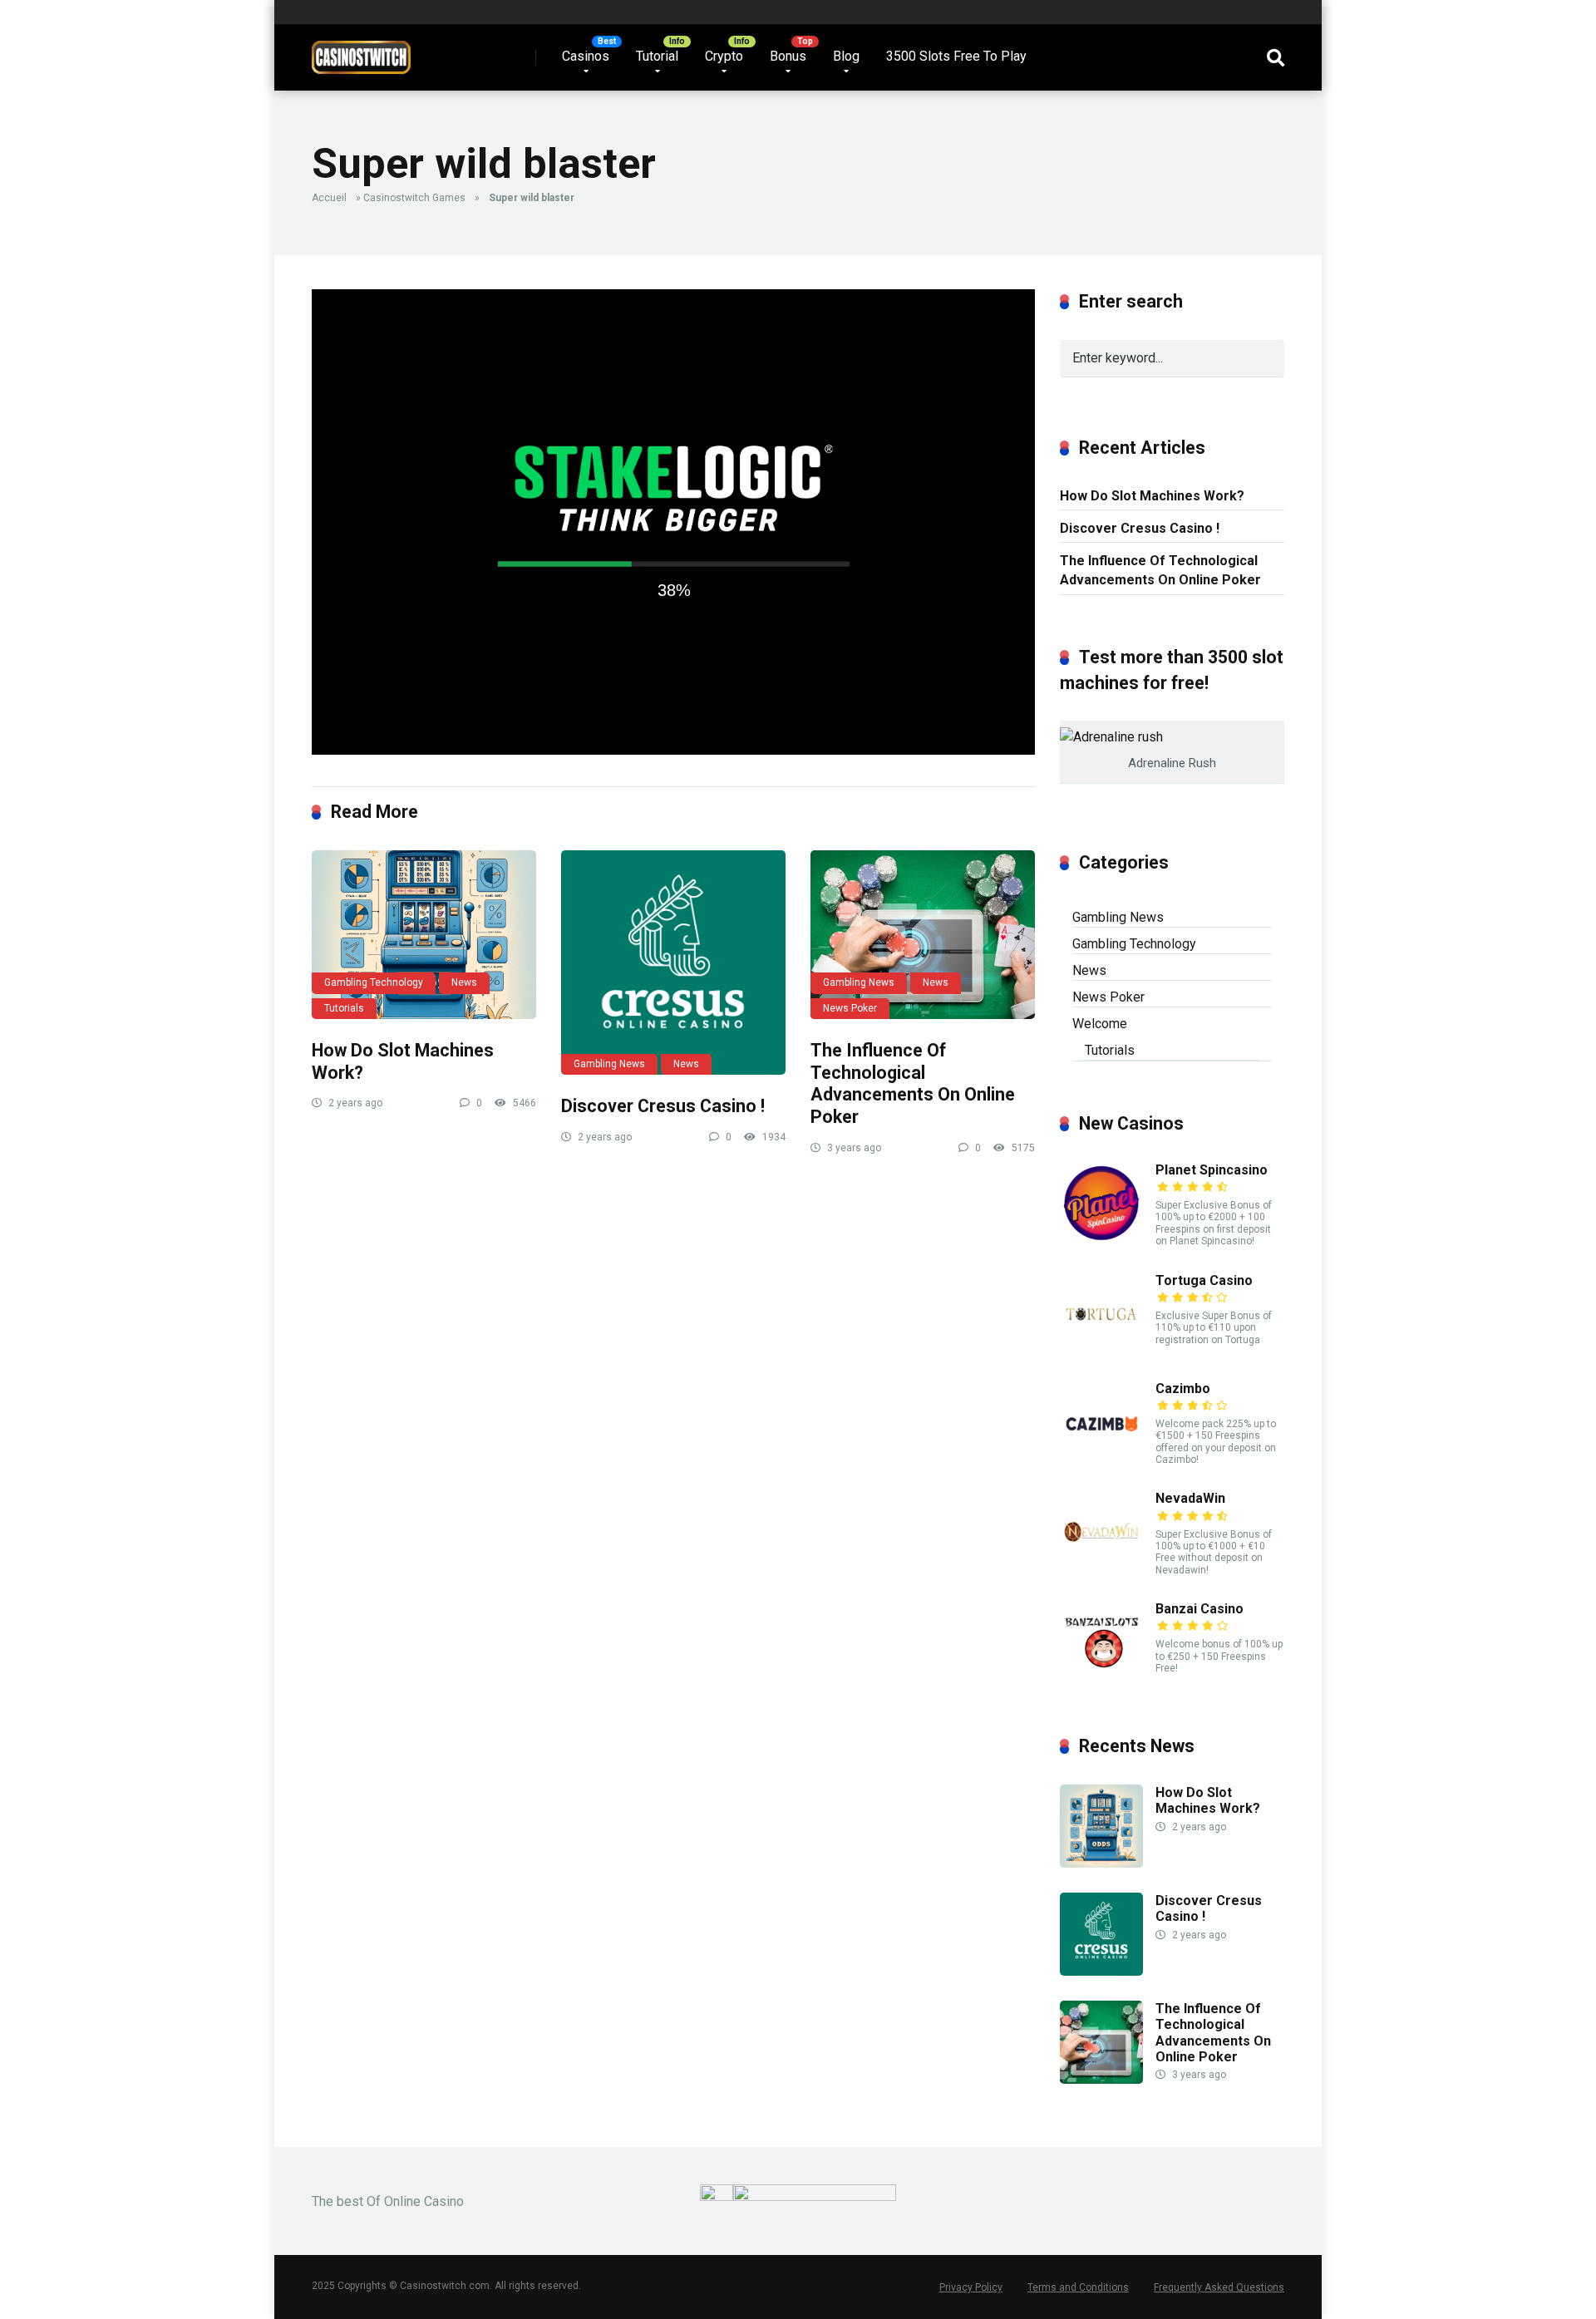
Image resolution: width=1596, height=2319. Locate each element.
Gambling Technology (374, 982)
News (464, 982)
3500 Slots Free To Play (956, 56)
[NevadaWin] (1101, 1569)
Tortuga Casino (1204, 1280)
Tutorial (657, 56)
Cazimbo (1183, 1388)
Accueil (329, 198)
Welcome (1100, 1024)
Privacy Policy (971, 2287)
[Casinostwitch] (361, 51)
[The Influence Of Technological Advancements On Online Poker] (923, 935)
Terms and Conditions (1078, 2287)
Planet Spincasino (1212, 1170)
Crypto (724, 56)
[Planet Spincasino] (1101, 1241)
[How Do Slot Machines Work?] (424, 935)
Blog (846, 56)
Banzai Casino (1199, 1609)
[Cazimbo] (1101, 1459)
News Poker (850, 1008)
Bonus (788, 56)
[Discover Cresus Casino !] (673, 963)
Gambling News (609, 1064)
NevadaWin (1190, 1498)
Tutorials (344, 1008)
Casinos (586, 56)
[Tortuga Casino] (1101, 1351)
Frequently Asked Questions (1219, 2287)
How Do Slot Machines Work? (1152, 496)
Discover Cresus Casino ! (663, 1106)
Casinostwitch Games (414, 198)
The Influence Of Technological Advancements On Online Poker (913, 1083)
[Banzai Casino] (1101, 1679)
